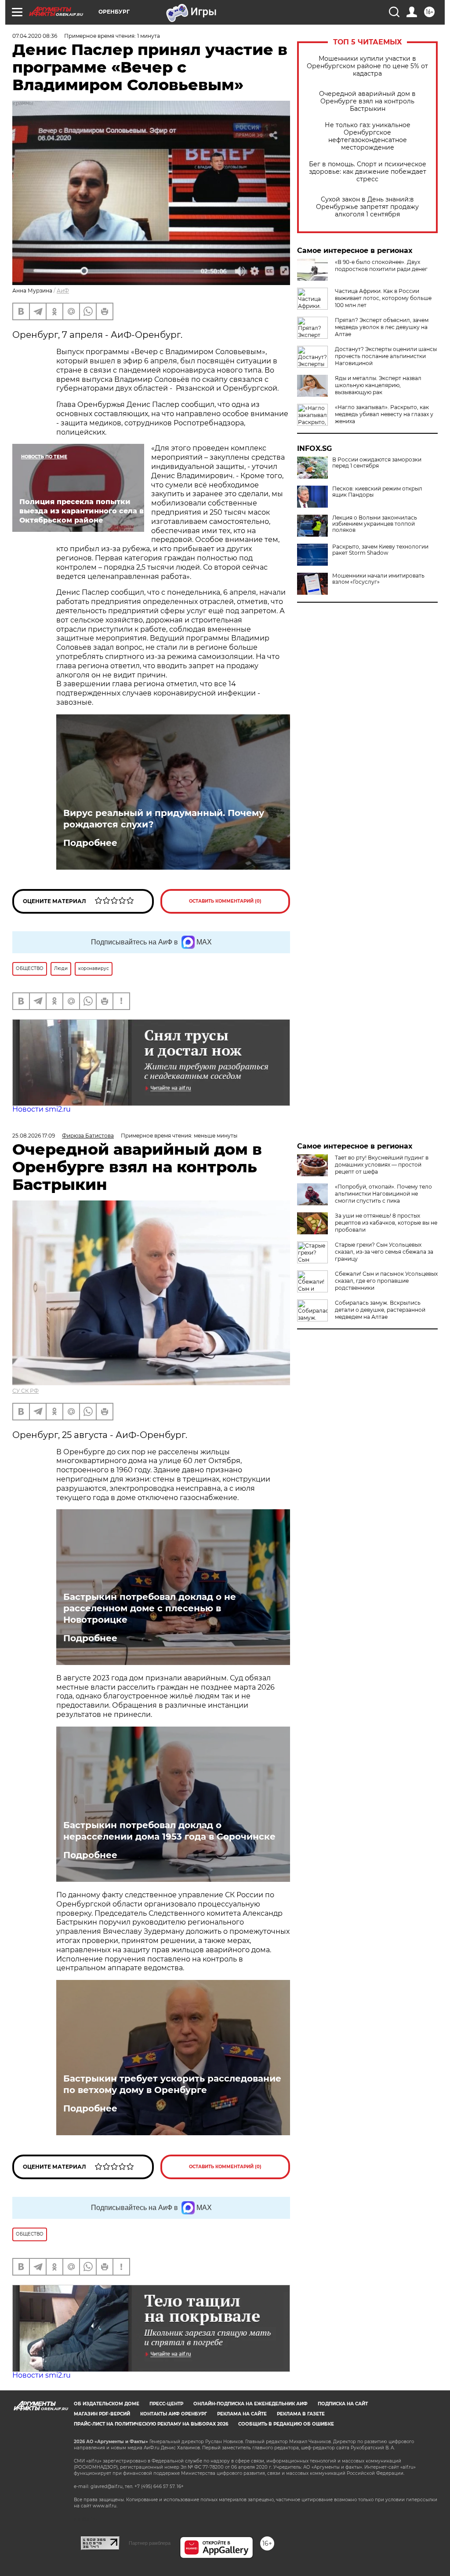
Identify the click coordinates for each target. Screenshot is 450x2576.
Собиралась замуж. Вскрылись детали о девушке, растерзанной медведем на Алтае (380, 1310)
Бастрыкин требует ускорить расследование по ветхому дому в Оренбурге (172, 2084)
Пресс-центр (166, 2404)
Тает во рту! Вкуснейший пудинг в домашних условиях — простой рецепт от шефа (382, 1165)
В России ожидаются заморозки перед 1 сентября (377, 463)
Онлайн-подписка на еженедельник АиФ (250, 2404)
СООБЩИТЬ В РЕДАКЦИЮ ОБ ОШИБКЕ (286, 2424)
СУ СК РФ (25, 1391)
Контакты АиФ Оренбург (174, 2414)
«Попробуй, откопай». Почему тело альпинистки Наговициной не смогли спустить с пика (383, 1194)
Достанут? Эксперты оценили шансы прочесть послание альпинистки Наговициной (386, 356)
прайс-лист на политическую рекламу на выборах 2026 (151, 2424)
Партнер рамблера (150, 2543)
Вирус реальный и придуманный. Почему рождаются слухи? (164, 819)
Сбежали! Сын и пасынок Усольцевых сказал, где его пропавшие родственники (386, 1281)
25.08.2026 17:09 (34, 1136)
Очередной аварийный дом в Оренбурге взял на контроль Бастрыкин (367, 101)
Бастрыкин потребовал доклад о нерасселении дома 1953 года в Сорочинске (169, 1831)
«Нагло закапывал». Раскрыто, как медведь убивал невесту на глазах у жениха (384, 414)
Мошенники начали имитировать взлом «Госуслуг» (378, 579)
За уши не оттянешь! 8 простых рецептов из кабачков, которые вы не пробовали (386, 1223)
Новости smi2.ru (42, 1109)
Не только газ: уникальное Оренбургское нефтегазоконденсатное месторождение (368, 136)
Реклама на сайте (242, 2414)
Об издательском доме (107, 2404)
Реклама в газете (301, 2414)
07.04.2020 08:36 (35, 36)
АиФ (63, 291)
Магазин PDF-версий (102, 2414)
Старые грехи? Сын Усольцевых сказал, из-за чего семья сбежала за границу (384, 1252)
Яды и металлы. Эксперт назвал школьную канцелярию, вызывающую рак (378, 385)
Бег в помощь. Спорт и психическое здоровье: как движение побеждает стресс (368, 172)
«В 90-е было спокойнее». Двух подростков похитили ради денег (381, 265)
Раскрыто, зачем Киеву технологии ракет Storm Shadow (380, 550)
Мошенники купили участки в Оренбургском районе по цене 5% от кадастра (367, 66)
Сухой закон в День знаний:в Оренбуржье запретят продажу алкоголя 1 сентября (367, 207)
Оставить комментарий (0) (225, 901)
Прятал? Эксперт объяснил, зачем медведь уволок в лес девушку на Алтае (382, 327)
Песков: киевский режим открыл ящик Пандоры (377, 492)
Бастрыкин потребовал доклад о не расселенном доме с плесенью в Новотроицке (150, 1608)
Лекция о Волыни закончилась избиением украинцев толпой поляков (375, 524)
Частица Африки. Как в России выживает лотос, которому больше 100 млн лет (383, 298)
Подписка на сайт (343, 2404)
